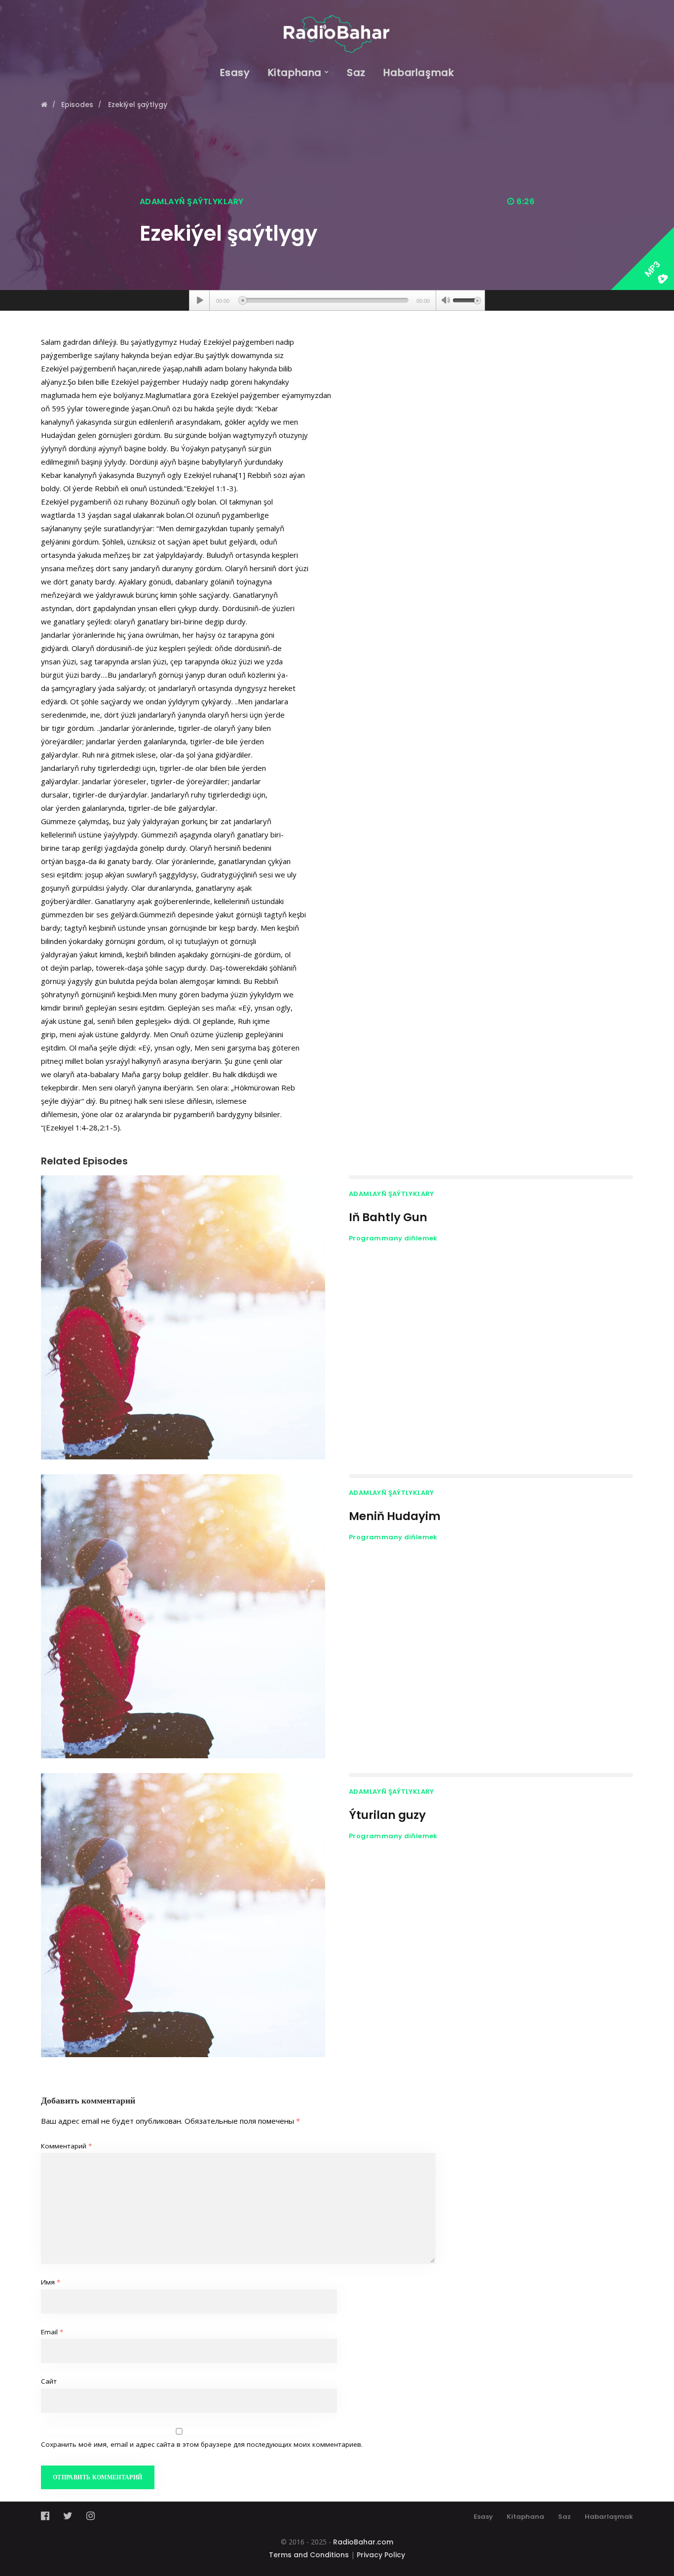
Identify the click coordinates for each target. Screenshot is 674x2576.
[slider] (467, 299)
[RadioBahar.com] (337, 26)
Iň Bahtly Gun (388, 1217)
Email (52, 2332)
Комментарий (66, 2146)
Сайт (49, 2381)
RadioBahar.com (363, 2542)
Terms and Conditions (309, 2555)
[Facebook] (48, 2516)
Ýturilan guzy (387, 1815)
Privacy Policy (381, 2555)
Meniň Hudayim (395, 1516)
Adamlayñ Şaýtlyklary (192, 201)
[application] (337, 300)
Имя (51, 2282)
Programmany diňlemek (393, 1238)
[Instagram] (91, 2516)
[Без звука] (446, 301)
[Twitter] (68, 2516)
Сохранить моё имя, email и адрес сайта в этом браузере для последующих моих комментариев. (202, 2444)
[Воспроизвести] (200, 300)
